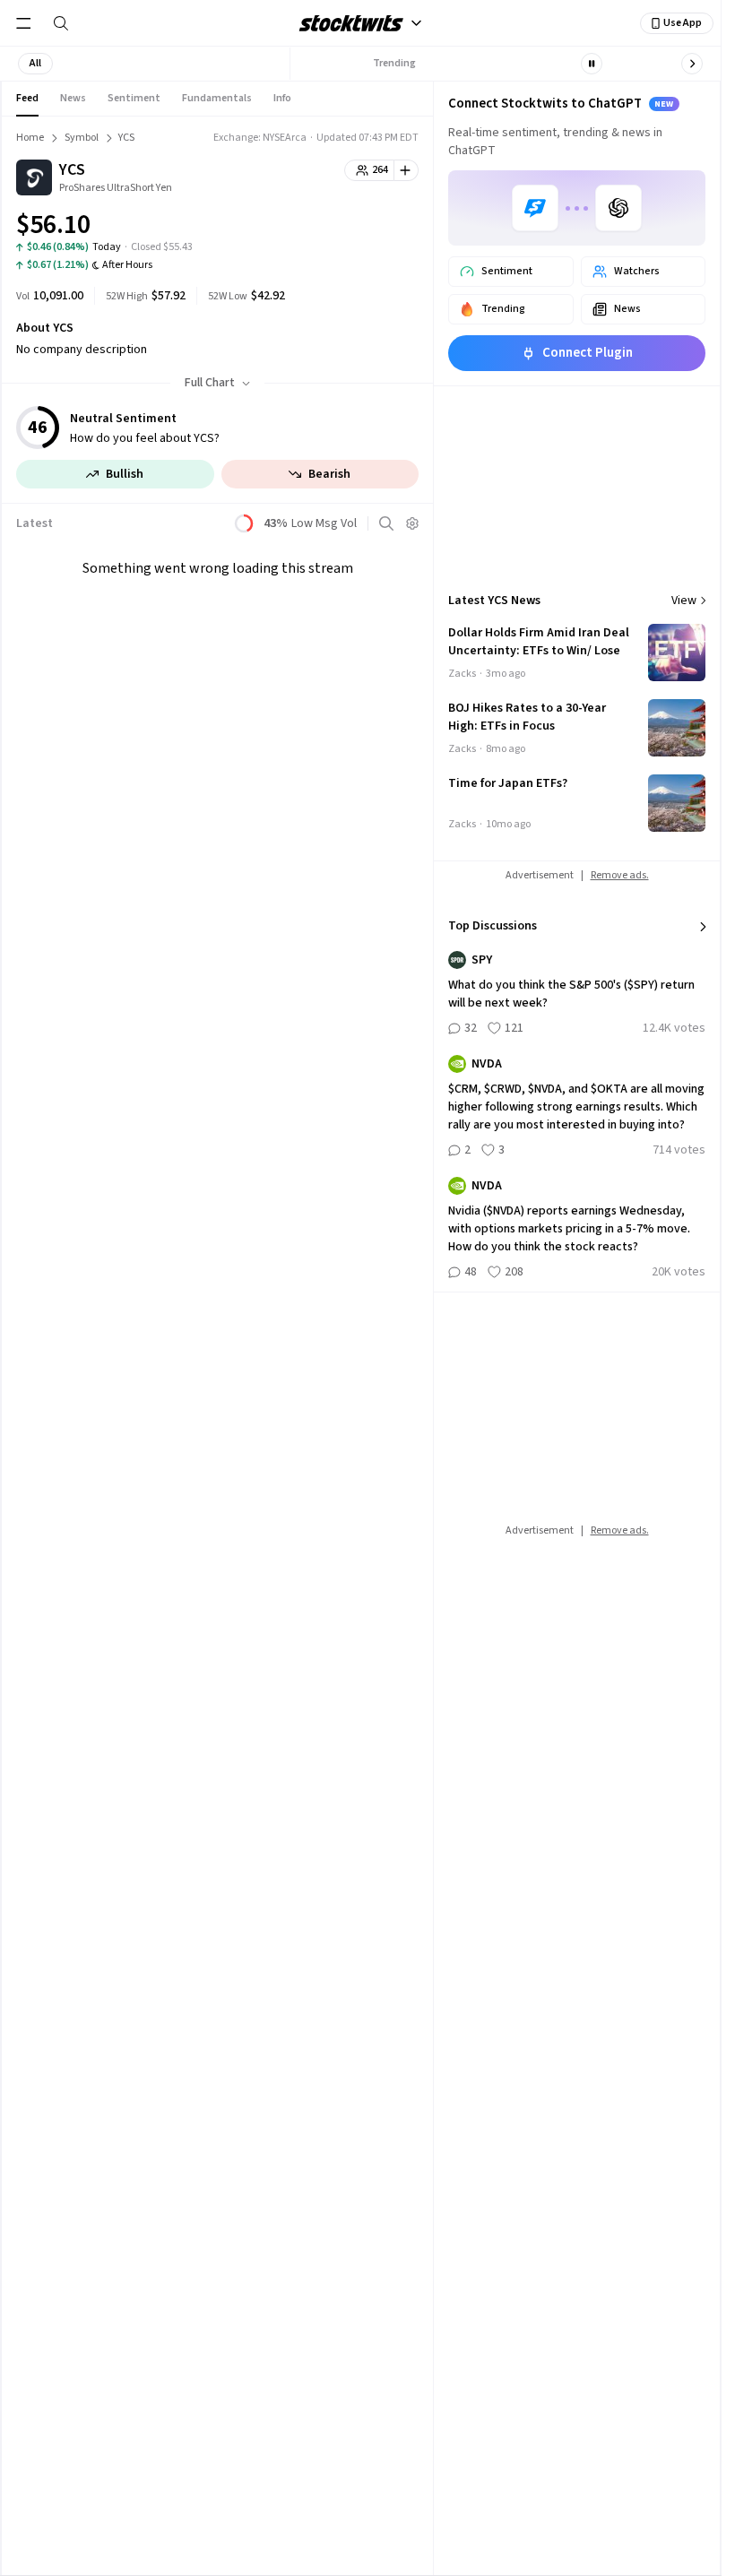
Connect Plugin (588, 353)
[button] (35, 64)
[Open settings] (412, 523)
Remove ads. (620, 875)
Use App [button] (683, 23)
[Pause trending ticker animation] (592, 64)
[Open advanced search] (386, 523)
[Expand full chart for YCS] (369, 228)
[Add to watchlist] (406, 170)
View (684, 601)
